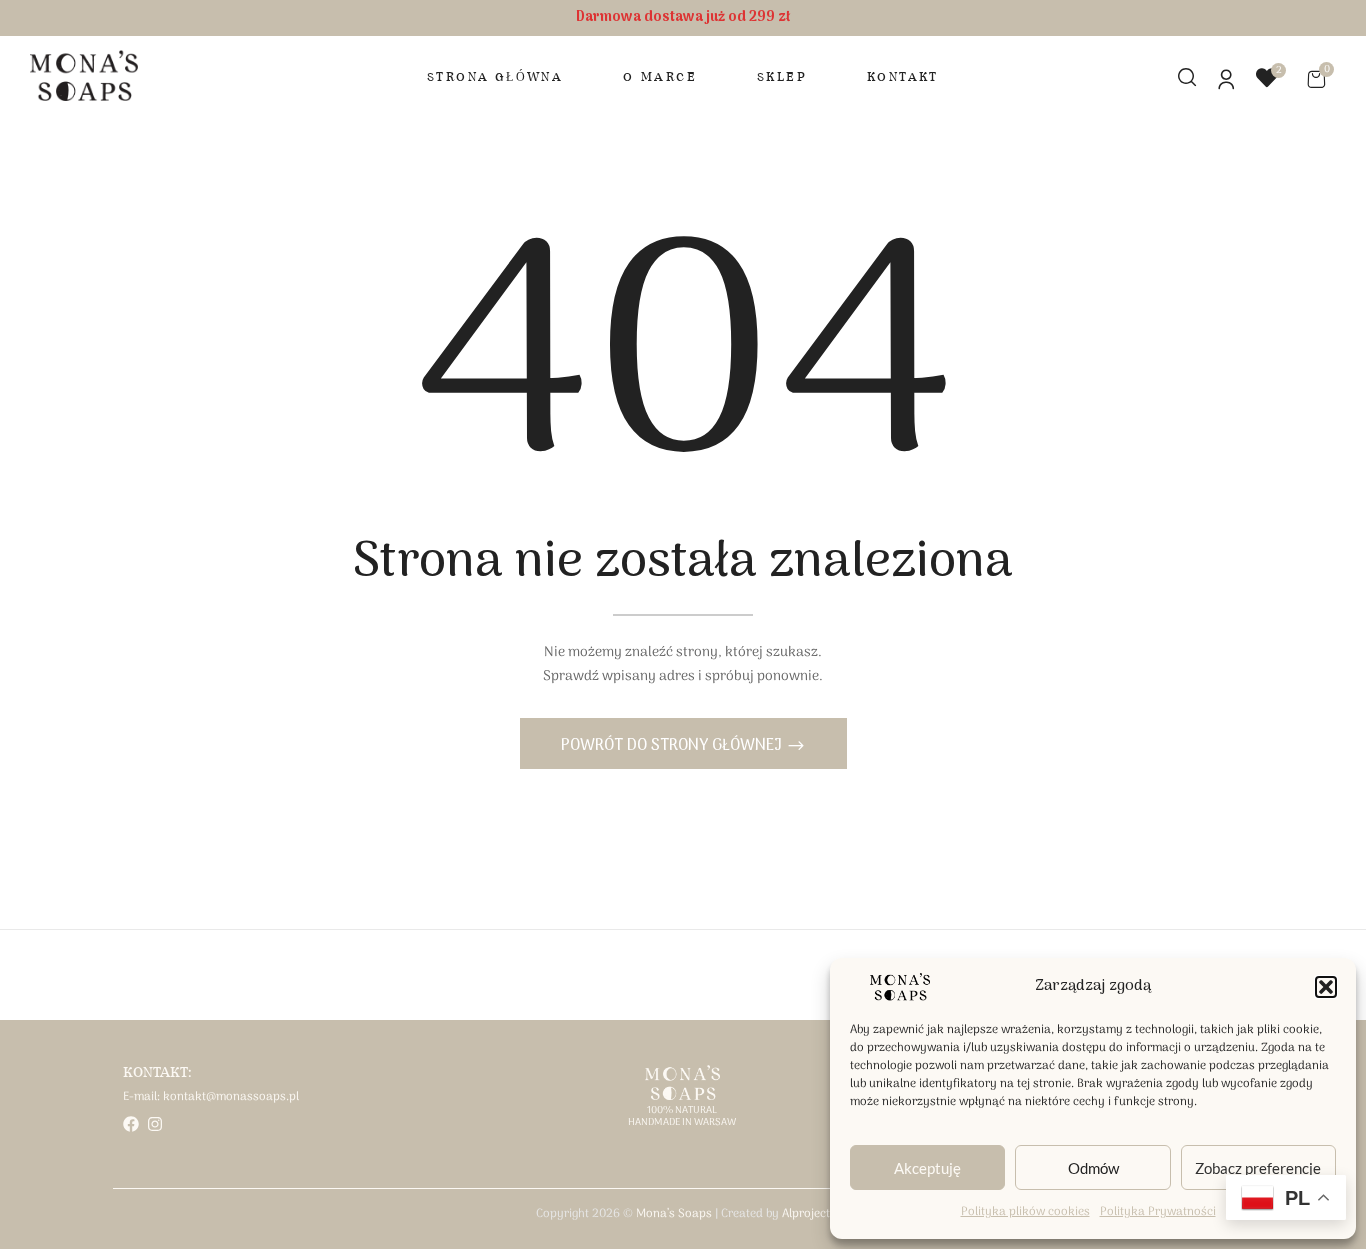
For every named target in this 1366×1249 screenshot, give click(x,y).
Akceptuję (927, 1168)
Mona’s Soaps (674, 1214)
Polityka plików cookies (1025, 1212)
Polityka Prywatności (1158, 1212)
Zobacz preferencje (1258, 1168)
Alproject (806, 1214)
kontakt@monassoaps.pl (231, 1097)
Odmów (1093, 1168)
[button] (1326, 987)
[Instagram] (155, 1124)
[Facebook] (131, 1124)
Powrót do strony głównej (673, 746)
